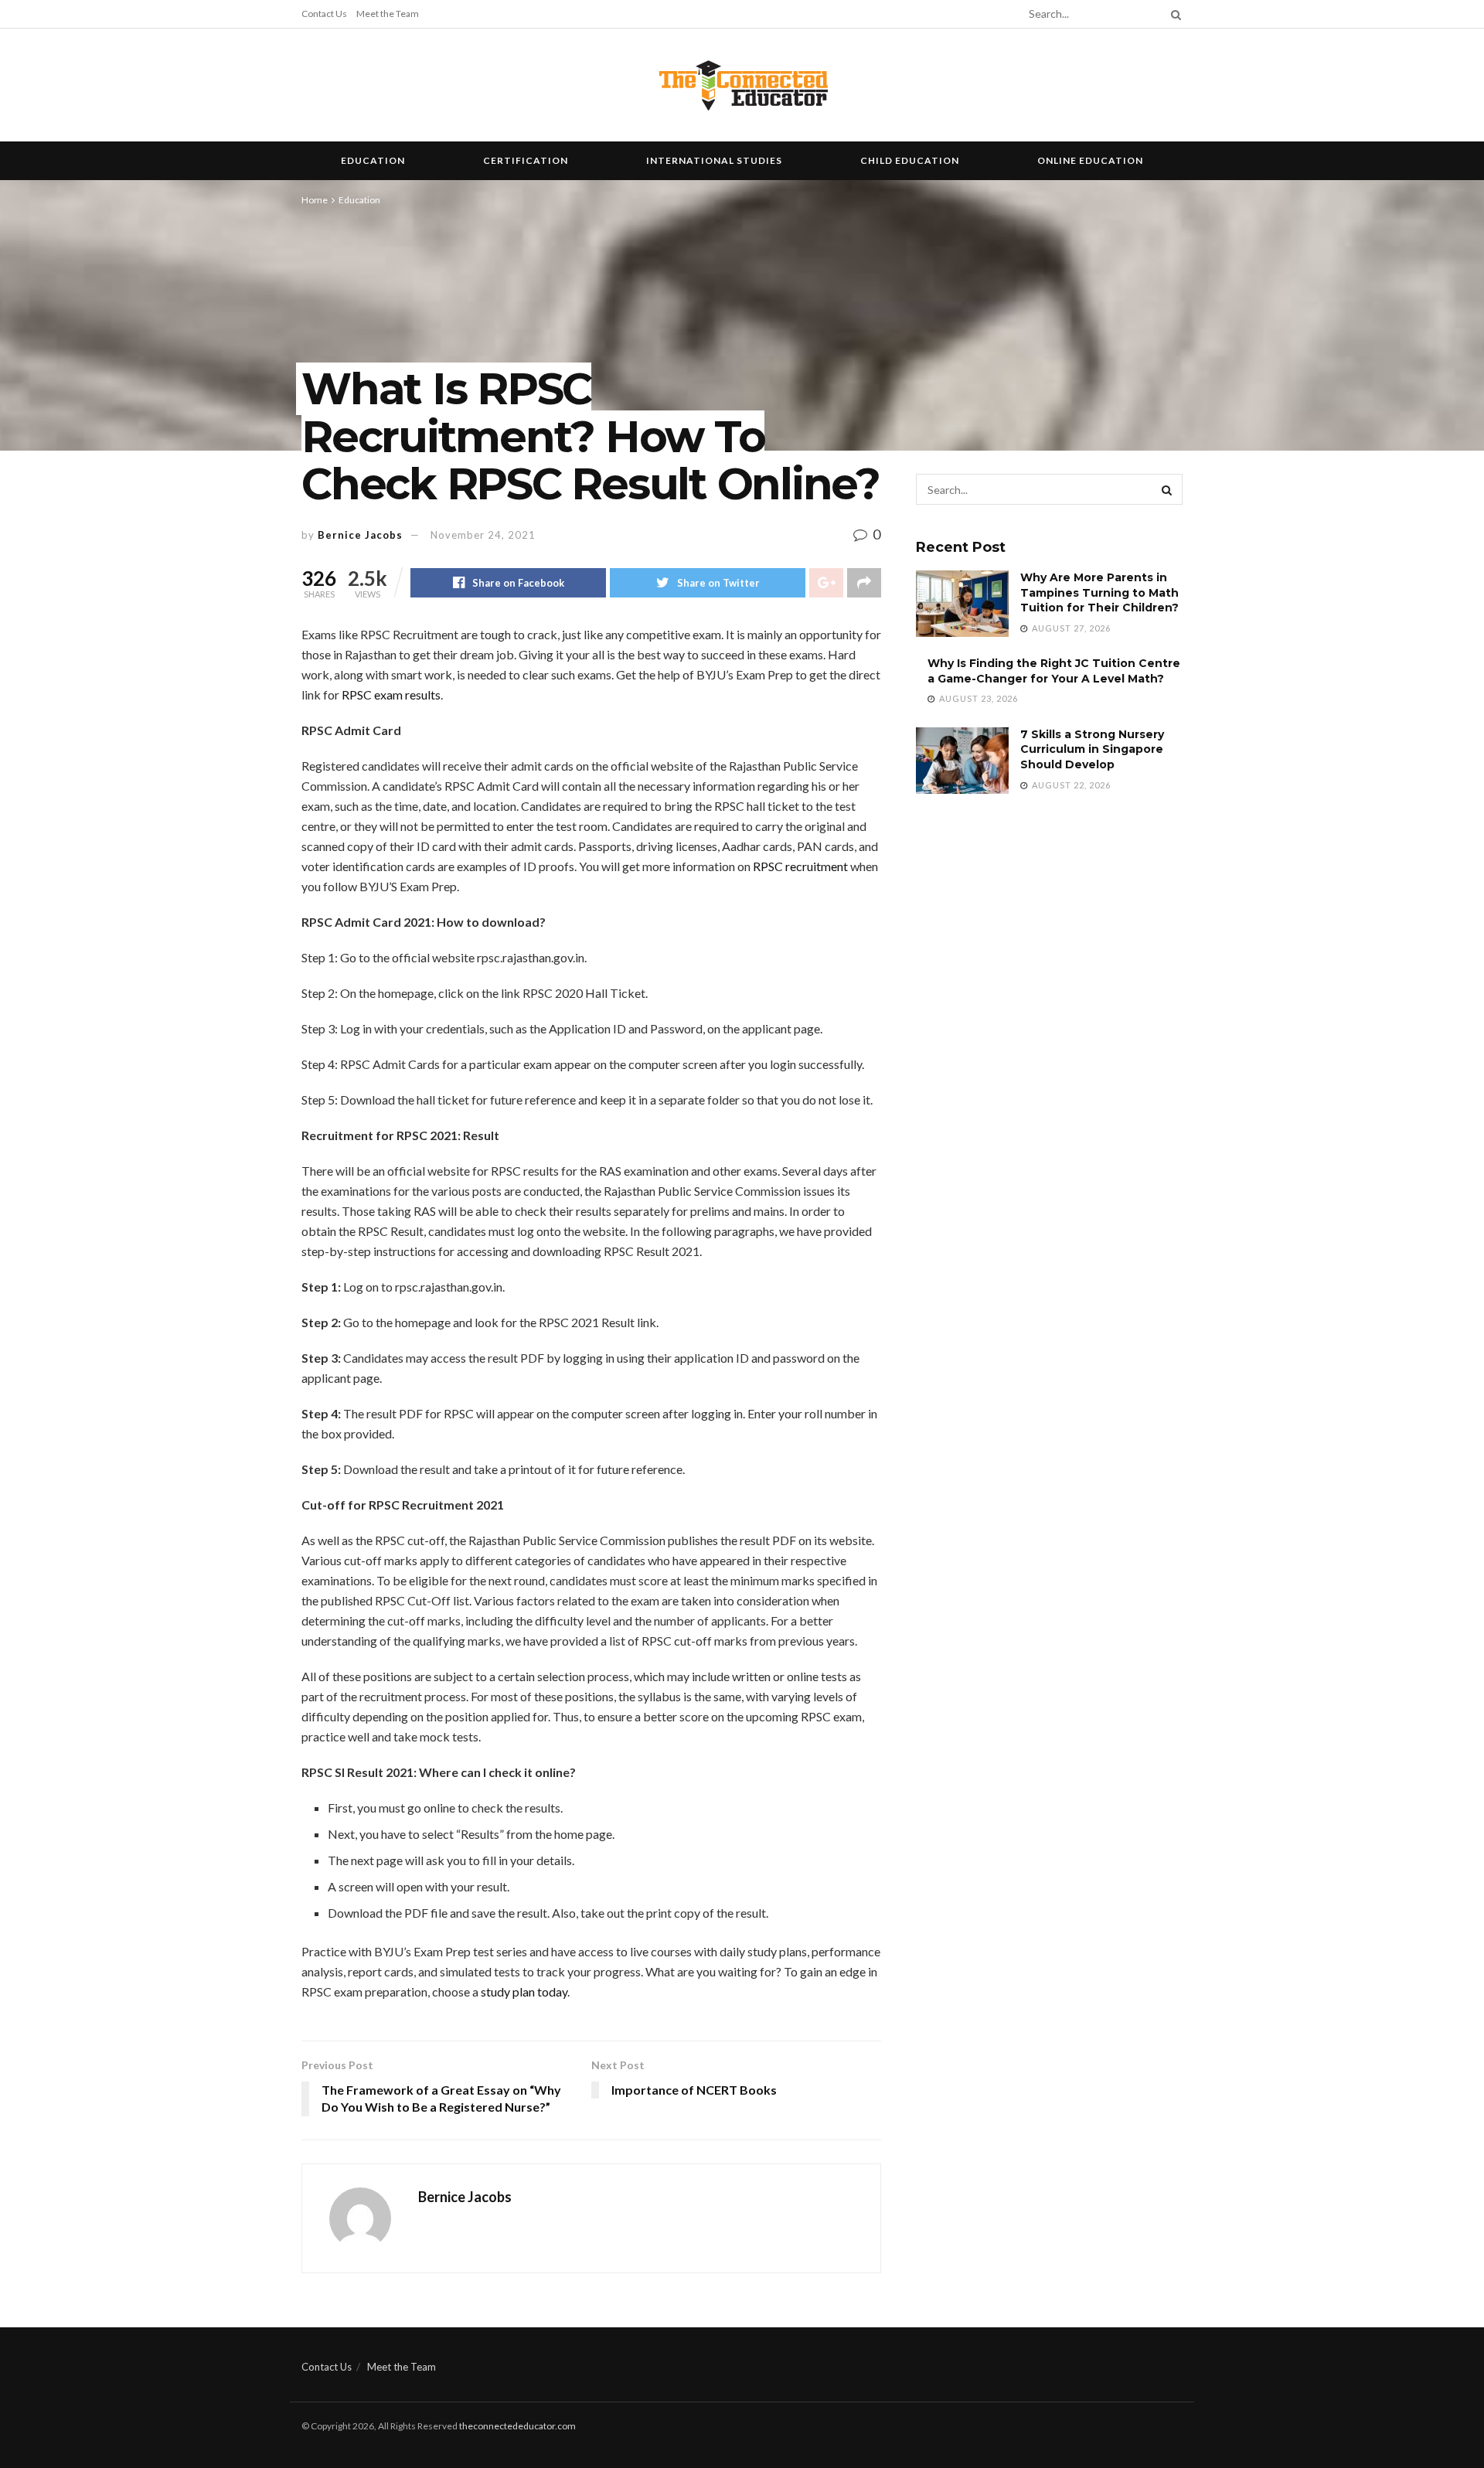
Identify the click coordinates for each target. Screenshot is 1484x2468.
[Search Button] (1173, 14)
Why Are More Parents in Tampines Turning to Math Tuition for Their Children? (1099, 592)
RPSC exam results (391, 694)
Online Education (1090, 160)
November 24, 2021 (483, 535)
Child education (910, 160)
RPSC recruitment (800, 866)
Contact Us (324, 14)
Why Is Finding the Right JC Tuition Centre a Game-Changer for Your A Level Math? (1054, 671)
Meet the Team (388, 14)
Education (373, 160)
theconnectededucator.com (517, 2426)
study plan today (524, 1991)
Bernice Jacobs (360, 535)
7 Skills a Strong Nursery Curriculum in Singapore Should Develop (1092, 749)
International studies (714, 160)
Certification (526, 160)
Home (315, 200)
